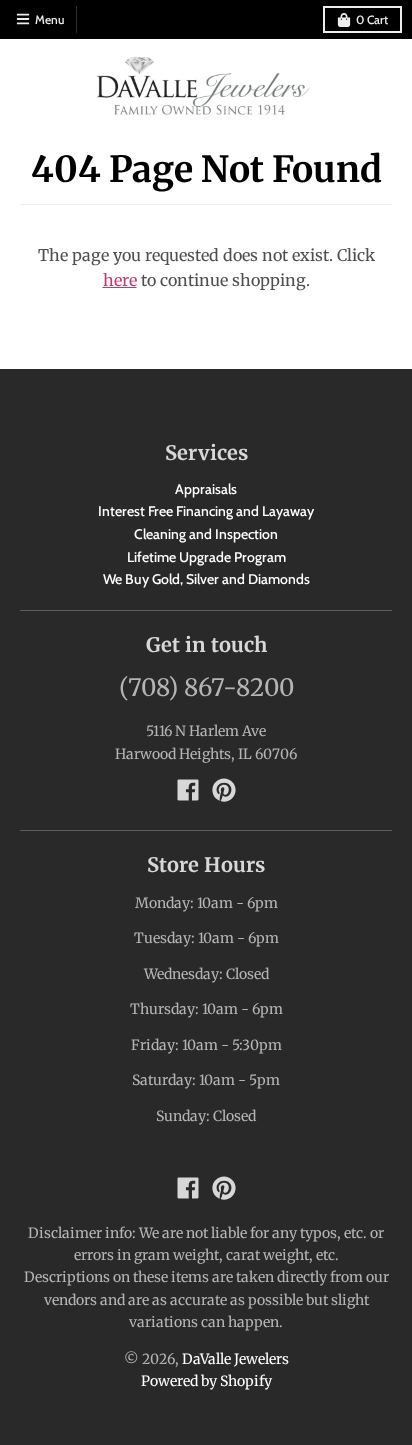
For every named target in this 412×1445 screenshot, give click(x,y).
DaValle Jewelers (235, 1359)
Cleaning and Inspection (206, 534)
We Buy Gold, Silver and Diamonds (206, 579)
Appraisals (206, 489)
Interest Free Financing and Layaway (206, 511)
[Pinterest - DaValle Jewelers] (224, 790)
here (120, 280)
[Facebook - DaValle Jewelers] (188, 790)
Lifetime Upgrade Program (206, 557)
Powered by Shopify (206, 1381)
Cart (372, 19)
